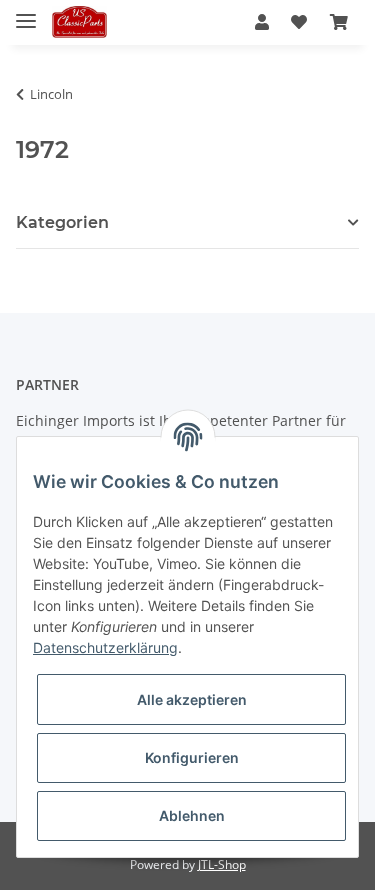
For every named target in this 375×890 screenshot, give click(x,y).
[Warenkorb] (339, 22)
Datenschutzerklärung (105, 647)
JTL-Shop (222, 864)
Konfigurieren (192, 757)
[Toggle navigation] (26, 12)
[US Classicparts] (79, 22)
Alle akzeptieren (192, 699)
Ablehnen (192, 815)
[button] (262, 22)
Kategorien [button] (62, 222)
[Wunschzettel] (299, 22)
